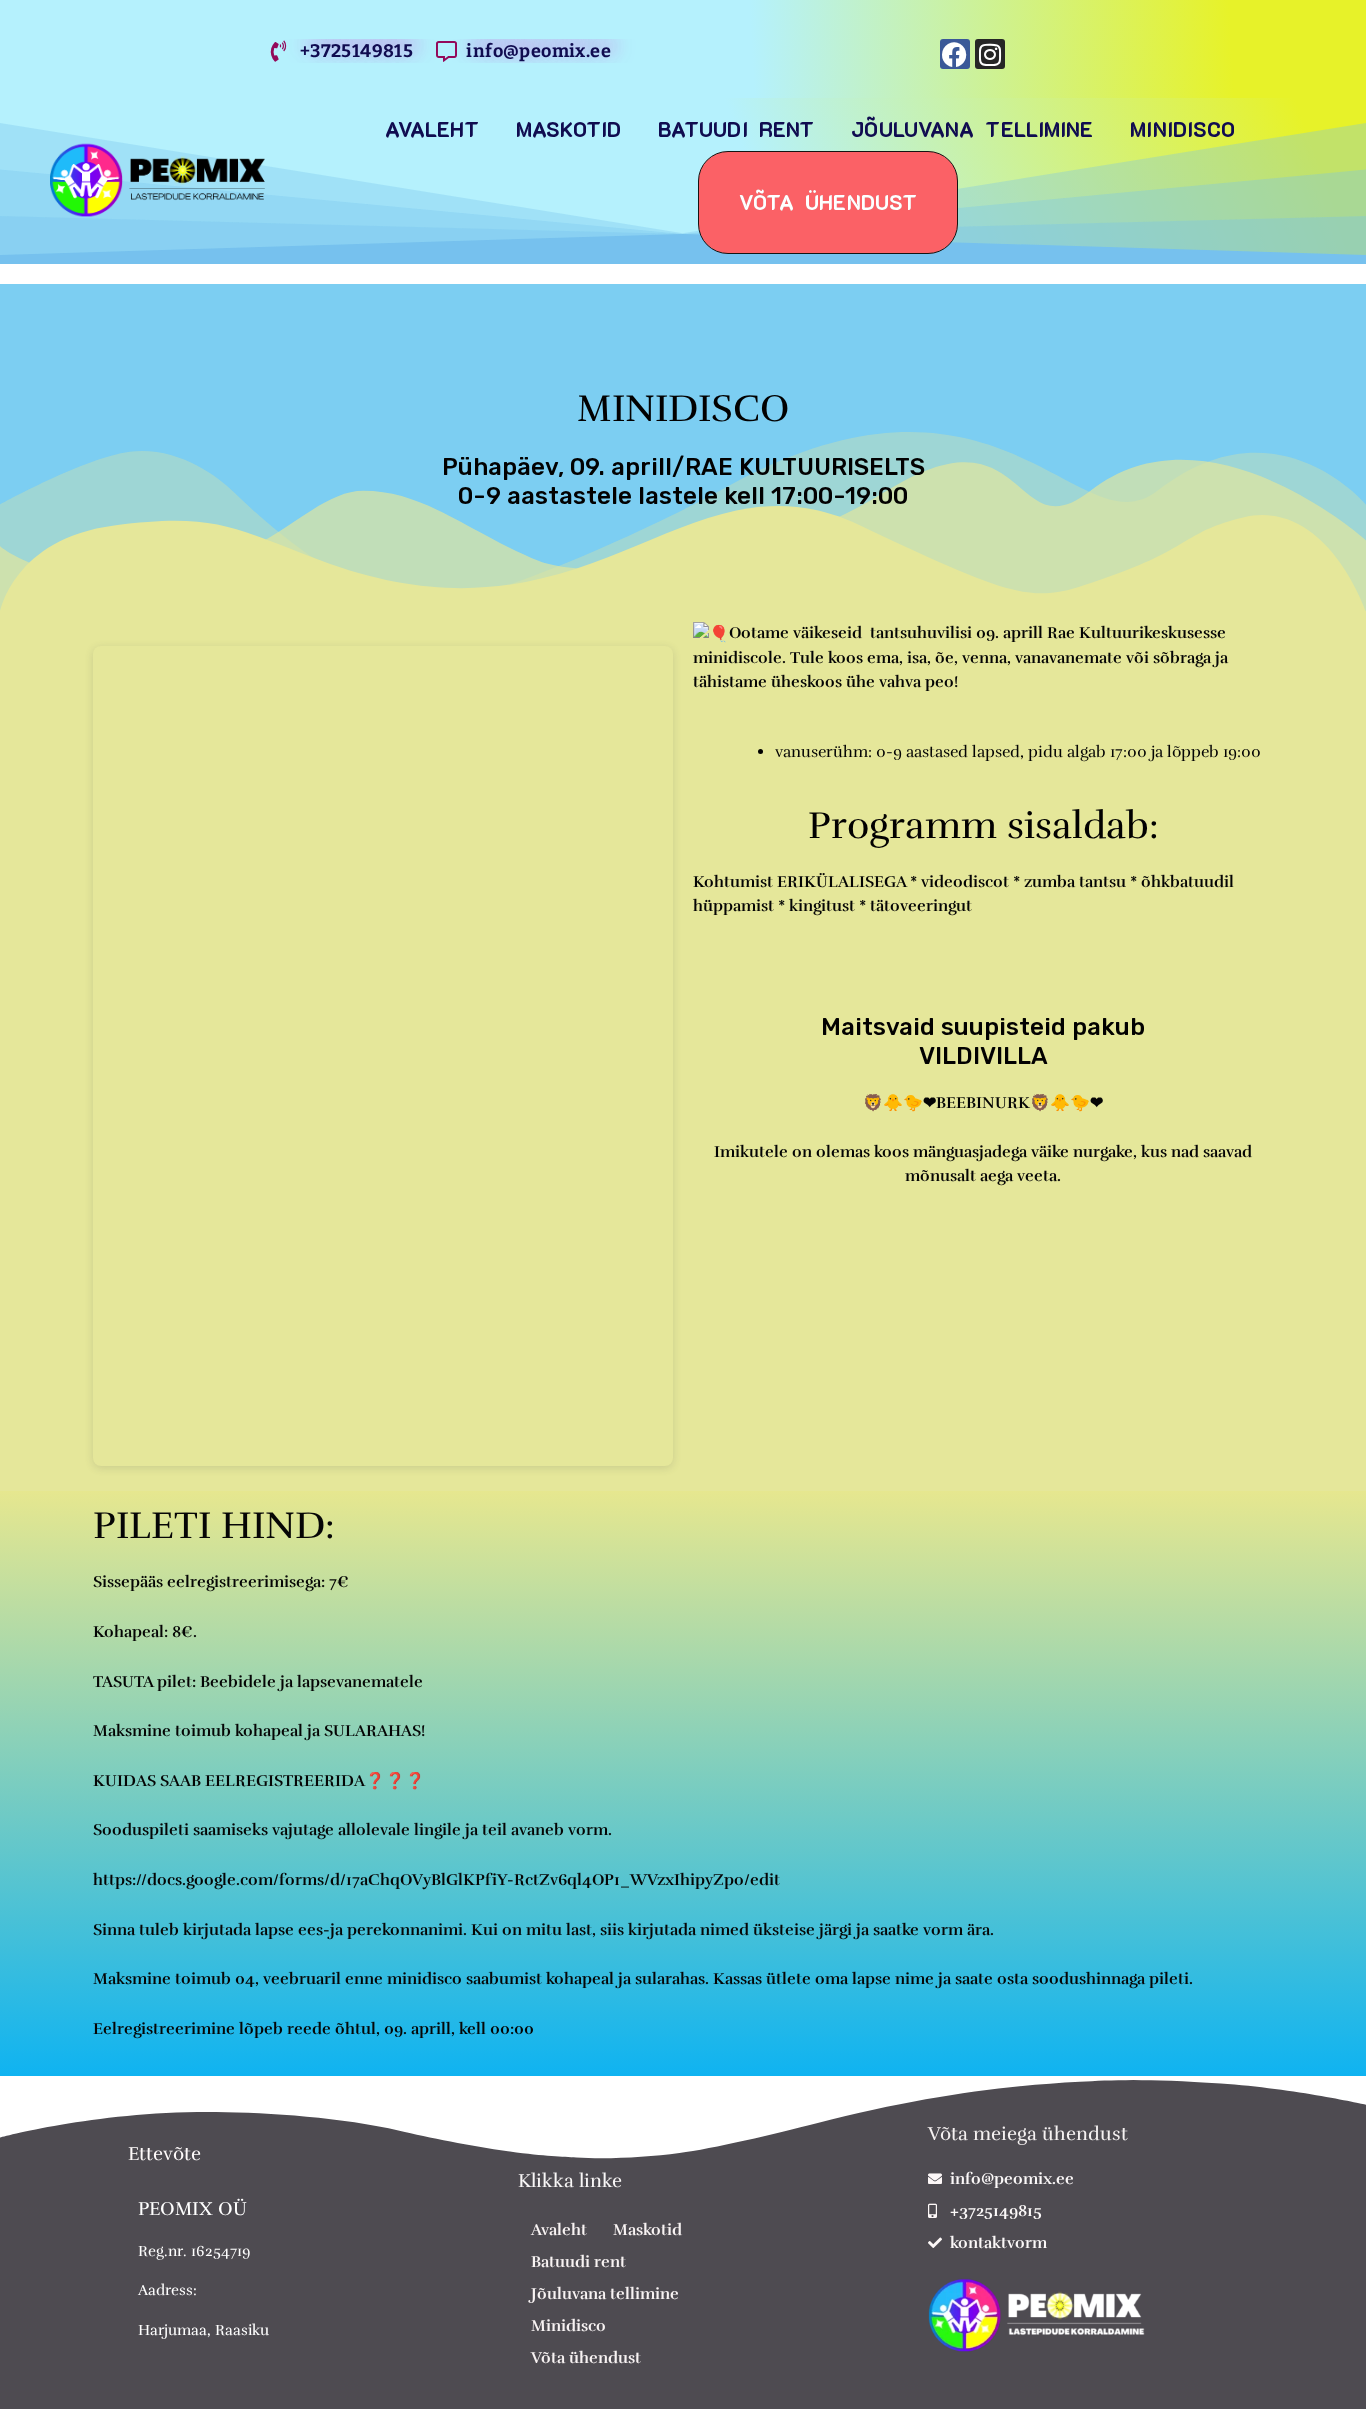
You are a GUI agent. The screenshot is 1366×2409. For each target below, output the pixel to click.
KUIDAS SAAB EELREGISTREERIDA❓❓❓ (259, 1781)
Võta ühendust (828, 202)
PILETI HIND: (214, 1525)
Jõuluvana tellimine (972, 129)
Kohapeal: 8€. (145, 1632)
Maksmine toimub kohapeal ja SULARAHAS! (259, 1731)
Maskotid (568, 129)
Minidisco (1182, 129)
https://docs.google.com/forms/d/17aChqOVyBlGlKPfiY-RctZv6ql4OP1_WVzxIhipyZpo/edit (436, 1880)
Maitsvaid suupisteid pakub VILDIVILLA (983, 1041)
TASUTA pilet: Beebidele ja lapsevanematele (258, 1682)
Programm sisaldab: (983, 825)
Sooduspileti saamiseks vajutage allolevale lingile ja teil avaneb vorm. (352, 1830)
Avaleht (432, 129)
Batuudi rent (736, 129)
